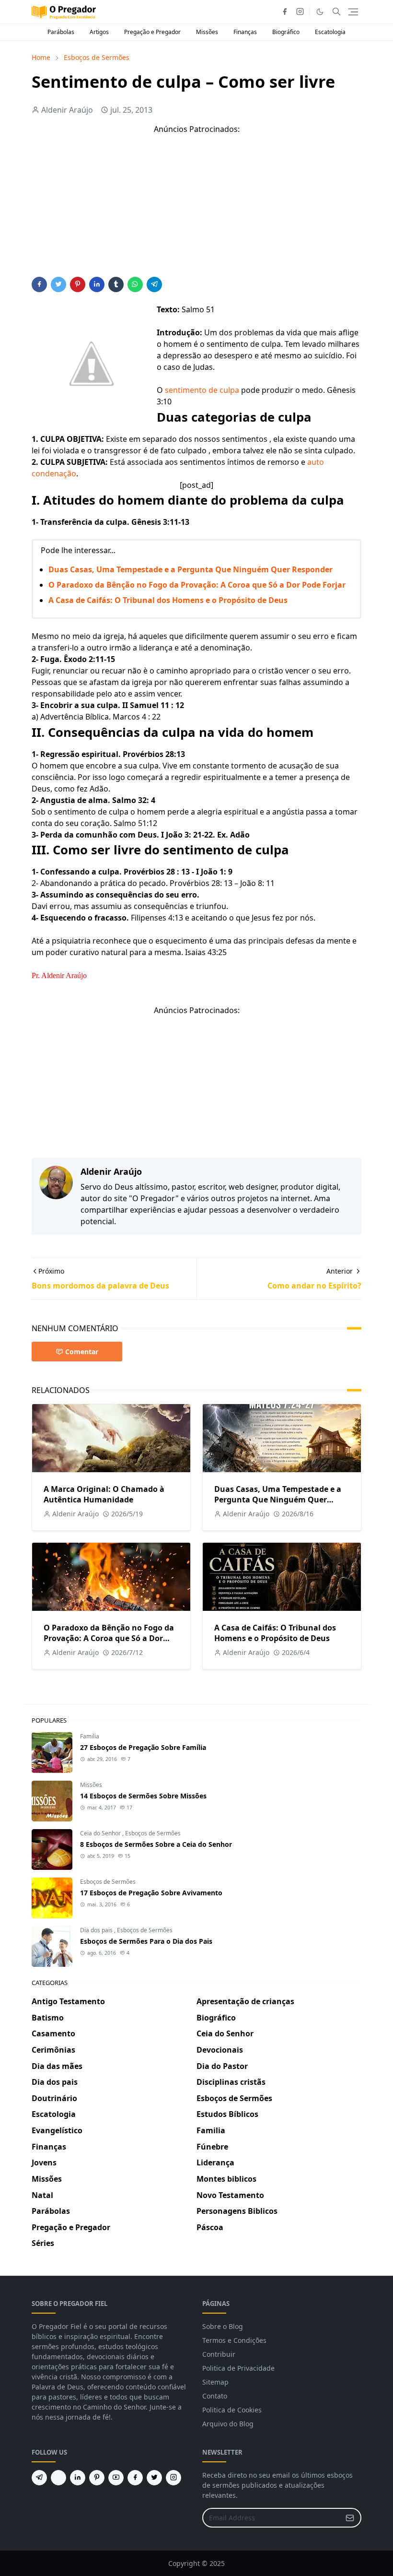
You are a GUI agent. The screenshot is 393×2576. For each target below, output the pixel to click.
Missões (207, 32)
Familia (90, 1736)
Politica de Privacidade (238, 2368)
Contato (215, 2396)
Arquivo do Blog (228, 2424)
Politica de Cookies (232, 2410)
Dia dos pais (97, 1930)
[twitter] (154, 2478)
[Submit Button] (350, 2518)
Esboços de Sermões (153, 1833)
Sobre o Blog (223, 2326)
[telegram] (39, 2478)
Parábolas (61, 32)
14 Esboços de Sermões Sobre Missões (143, 1796)
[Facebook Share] (39, 284)
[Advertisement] (196, 210)
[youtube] (116, 2478)
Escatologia (330, 32)
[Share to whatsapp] (135, 284)
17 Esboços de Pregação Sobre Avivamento (151, 1893)
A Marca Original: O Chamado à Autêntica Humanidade (104, 1494)
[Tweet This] (58, 284)
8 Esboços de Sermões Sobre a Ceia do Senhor (156, 1844)
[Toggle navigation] (353, 12)
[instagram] (300, 12)
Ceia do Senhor (101, 1833)
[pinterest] (97, 2478)
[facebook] (285, 12)
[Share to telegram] (154, 284)
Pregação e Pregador (152, 32)
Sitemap (215, 2382)
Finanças (245, 32)
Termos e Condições (234, 2340)
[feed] (58, 2478)
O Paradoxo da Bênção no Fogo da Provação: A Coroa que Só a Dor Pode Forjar (197, 585)
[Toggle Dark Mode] (320, 12)
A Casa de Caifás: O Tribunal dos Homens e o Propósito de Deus (168, 600)
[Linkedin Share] (97, 284)
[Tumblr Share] (116, 284)
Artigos (99, 32)
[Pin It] (78, 284)
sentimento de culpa (202, 390)
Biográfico (286, 32)
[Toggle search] (336, 12)
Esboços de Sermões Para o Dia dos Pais (146, 1941)
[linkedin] (78, 2478)
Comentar (82, 1352)
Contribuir (219, 2354)
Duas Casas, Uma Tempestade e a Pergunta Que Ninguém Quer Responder (191, 569)
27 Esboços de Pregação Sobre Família (143, 1747)
